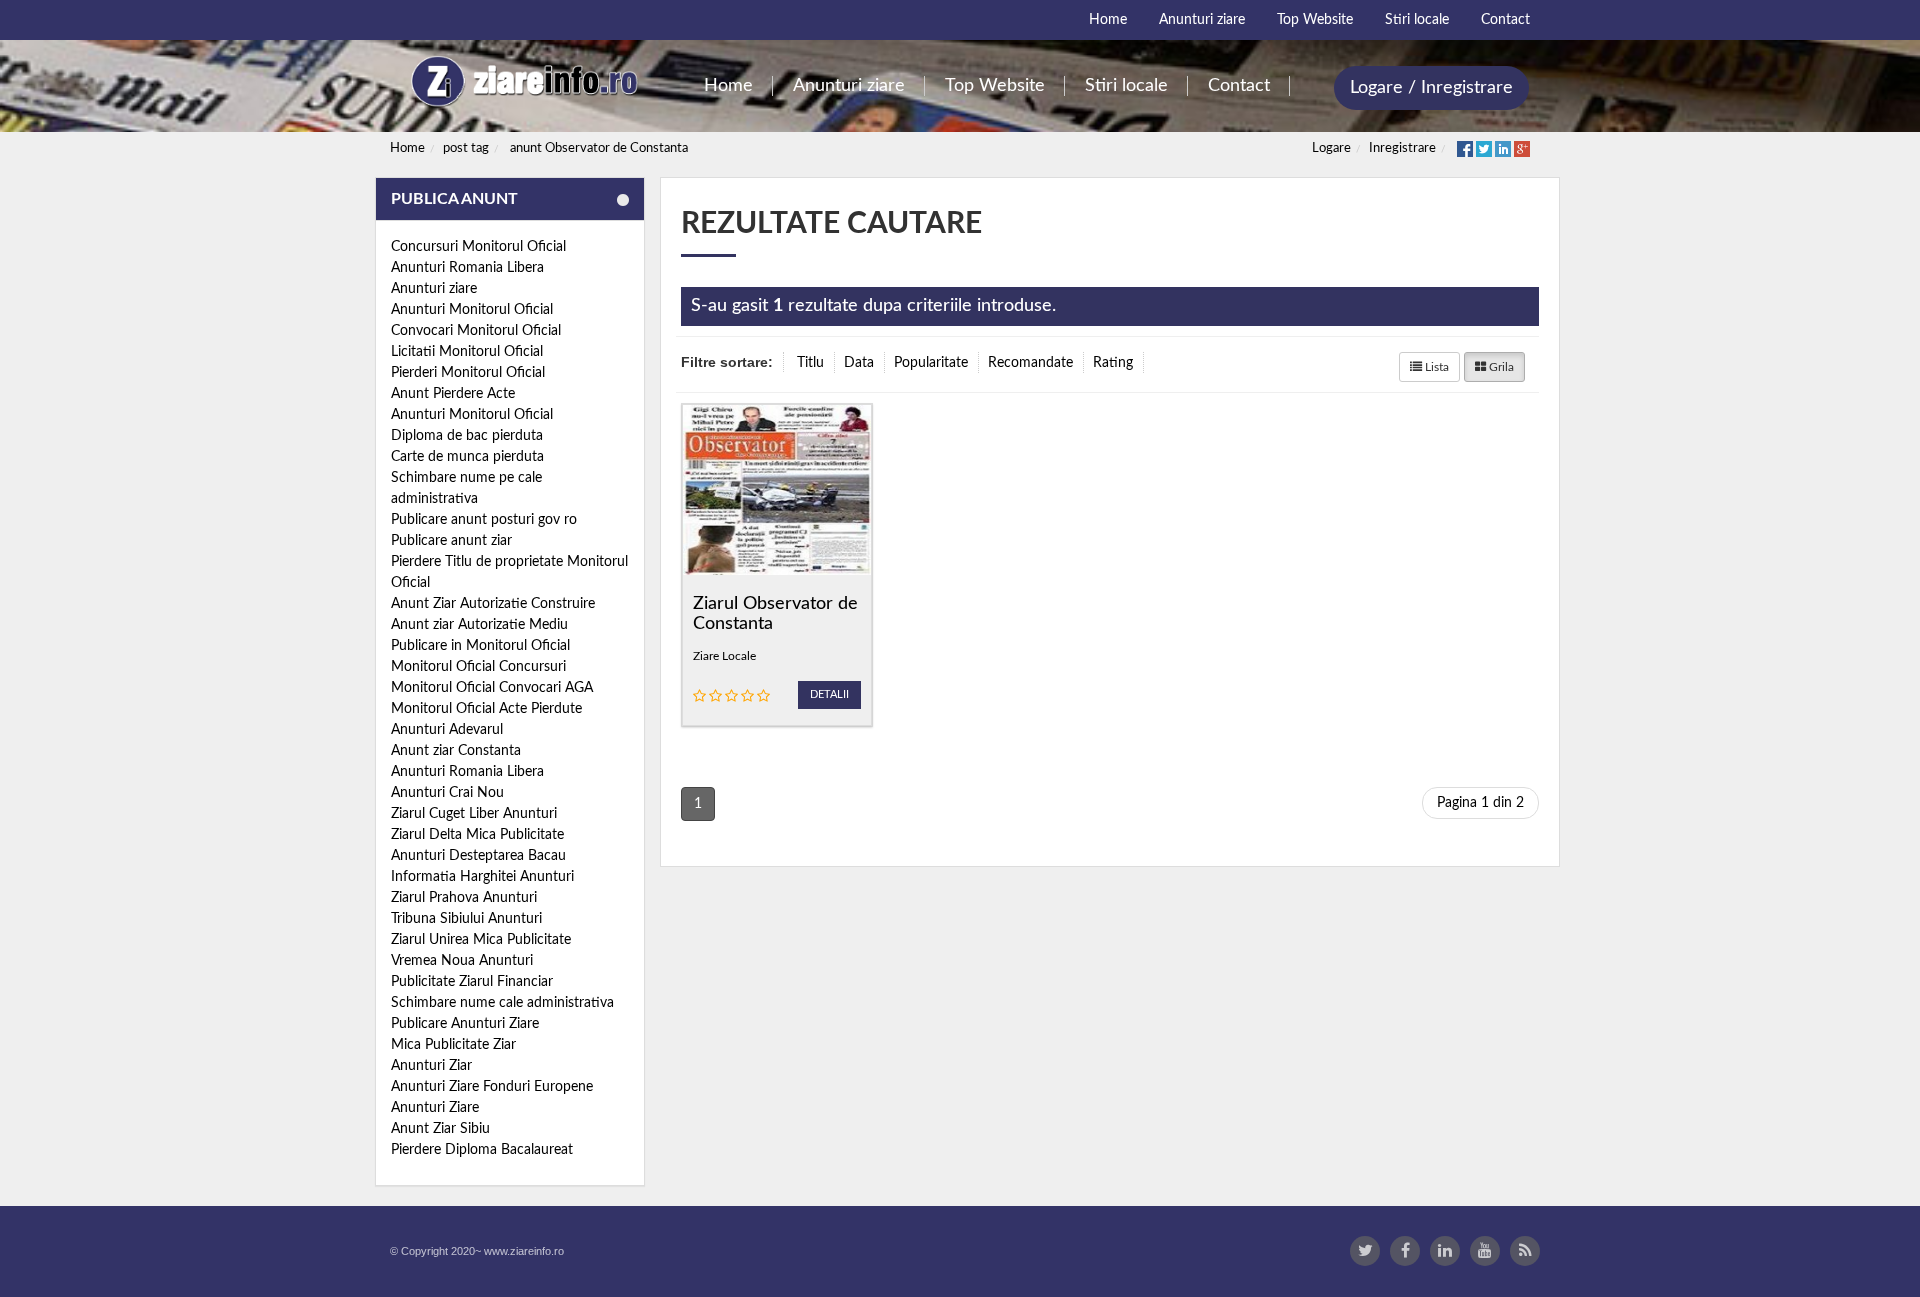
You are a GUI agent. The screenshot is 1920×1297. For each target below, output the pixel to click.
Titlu (810, 363)
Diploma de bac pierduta (467, 436)
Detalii (829, 694)
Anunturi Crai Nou (447, 793)
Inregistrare (1402, 148)
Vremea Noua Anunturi (462, 961)
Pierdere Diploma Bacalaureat (482, 1150)
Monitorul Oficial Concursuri (478, 667)
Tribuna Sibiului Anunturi (466, 919)
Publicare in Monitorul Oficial (480, 646)
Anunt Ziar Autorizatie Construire (493, 604)
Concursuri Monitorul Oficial (478, 247)
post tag (466, 148)
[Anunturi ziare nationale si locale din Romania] (521, 81)
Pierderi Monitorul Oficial (468, 373)
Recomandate (1030, 363)
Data (859, 363)
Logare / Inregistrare (1431, 88)
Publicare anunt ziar (451, 541)
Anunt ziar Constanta (456, 751)
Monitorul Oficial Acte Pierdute (486, 709)
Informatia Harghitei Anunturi (482, 877)
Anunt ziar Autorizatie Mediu (479, 625)
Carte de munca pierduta (467, 457)
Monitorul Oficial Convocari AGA (492, 688)
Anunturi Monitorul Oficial (472, 310)
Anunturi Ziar (431, 1066)
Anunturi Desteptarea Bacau (478, 856)
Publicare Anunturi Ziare (465, 1024)
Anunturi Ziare (435, 1108)
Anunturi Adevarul (447, 730)
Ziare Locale (724, 656)
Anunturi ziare (434, 289)
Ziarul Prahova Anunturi (464, 898)
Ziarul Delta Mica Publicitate (477, 835)
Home (407, 148)
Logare (1331, 148)
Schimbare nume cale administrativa (502, 1003)
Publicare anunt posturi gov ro (484, 520)
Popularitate (931, 363)
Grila (1500, 367)
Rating (1113, 363)
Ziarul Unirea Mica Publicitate (481, 940)
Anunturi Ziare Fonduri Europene (492, 1087)
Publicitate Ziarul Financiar (472, 982)
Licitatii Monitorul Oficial (467, 352)
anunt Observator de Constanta (599, 148)
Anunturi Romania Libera (467, 268)
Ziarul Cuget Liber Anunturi (474, 814)
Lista (1435, 367)
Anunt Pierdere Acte (453, 394)
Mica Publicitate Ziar (453, 1045)
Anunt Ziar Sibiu (440, 1129)
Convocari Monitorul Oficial (476, 331)
